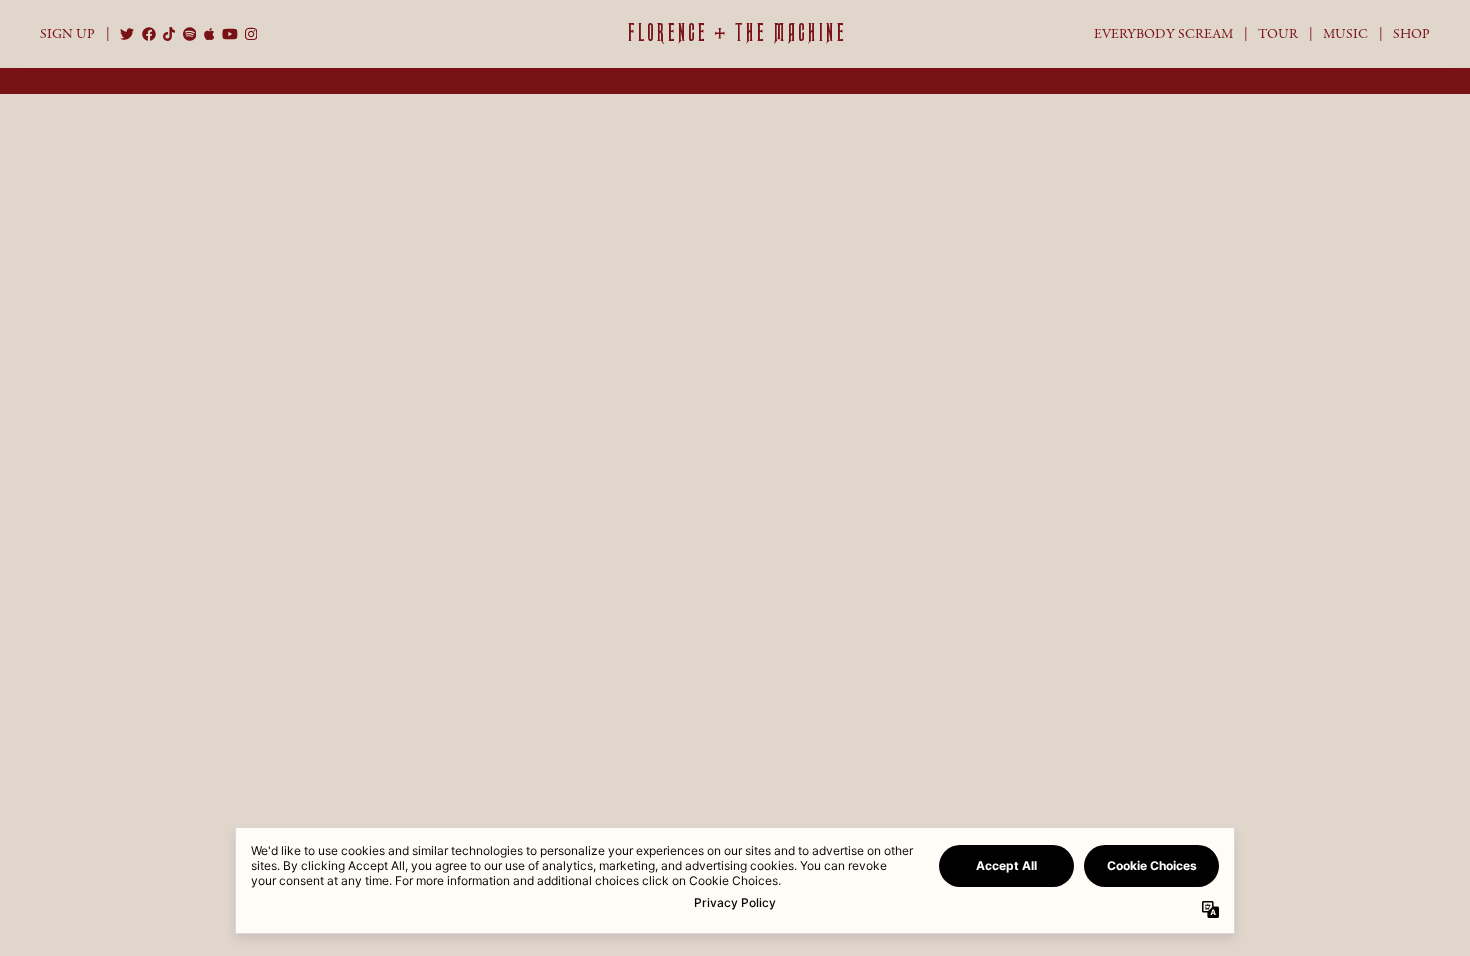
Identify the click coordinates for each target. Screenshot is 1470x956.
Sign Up (67, 34)
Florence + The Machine (735, 33)
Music (1345, 34)
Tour (1278, 34)
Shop (1411, 34)
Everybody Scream (1163, 34)
